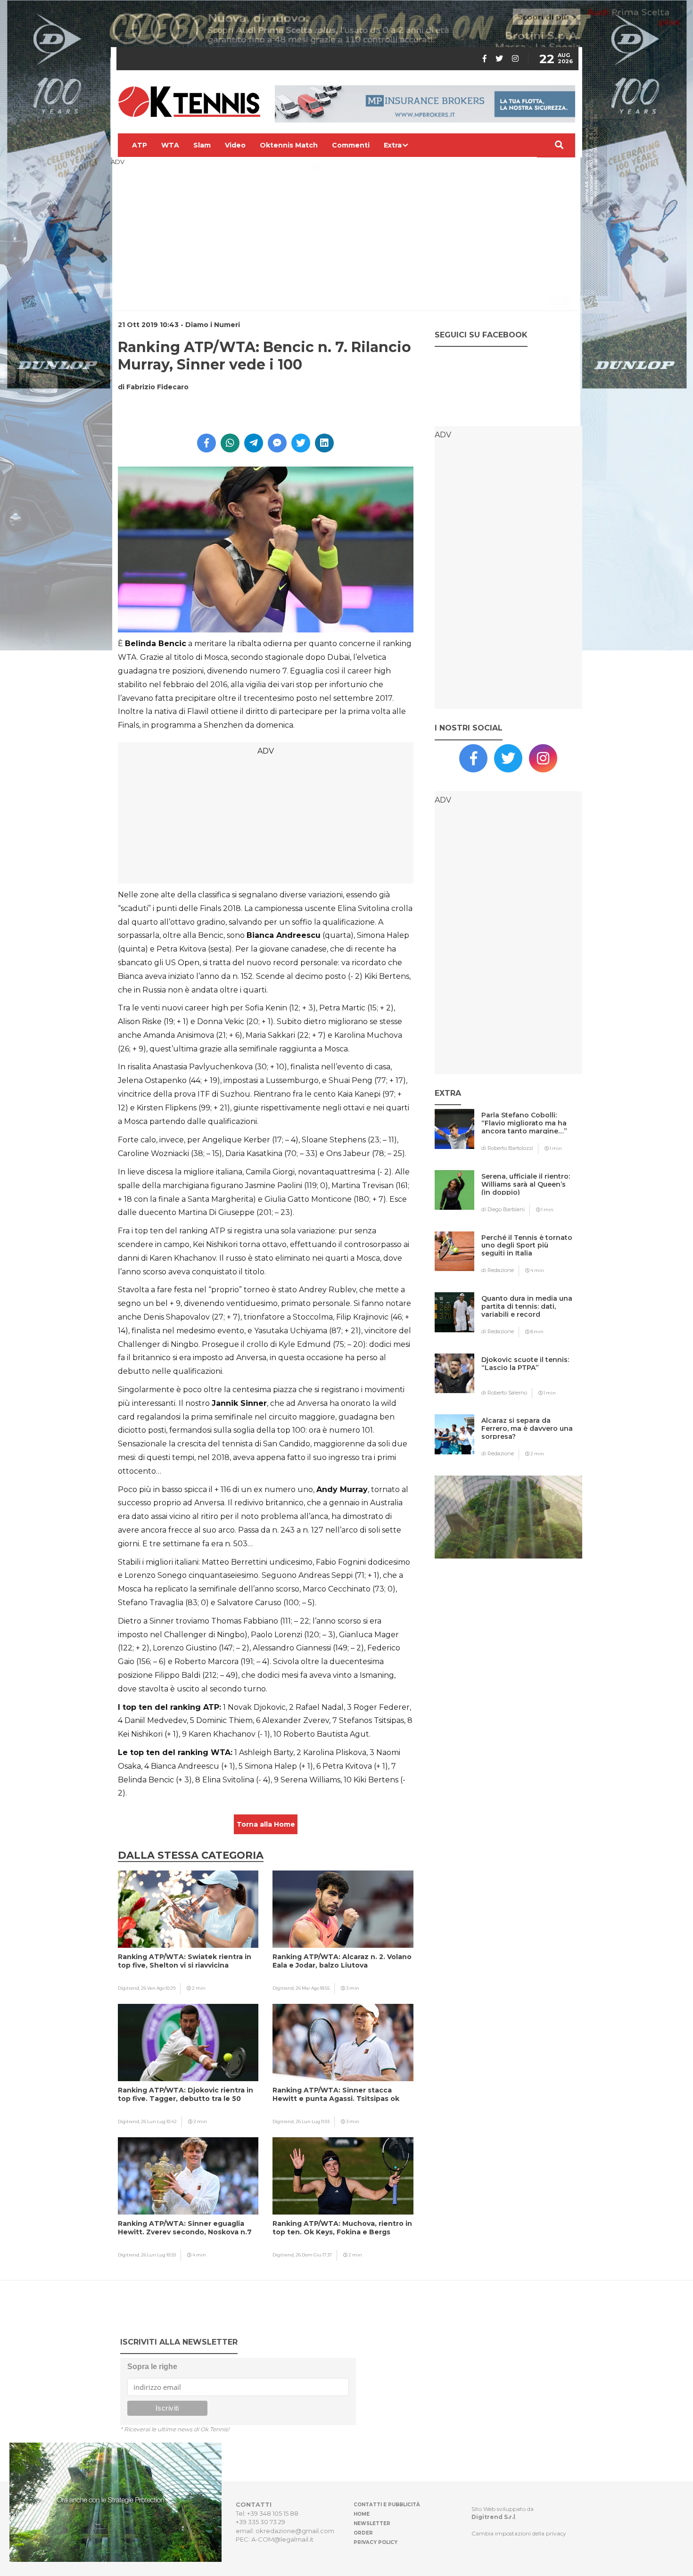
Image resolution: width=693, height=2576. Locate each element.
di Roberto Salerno (504, 1393)
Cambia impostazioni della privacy (519, 2533)
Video (235, 145)
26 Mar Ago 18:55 (313, 1988)
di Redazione (498, 1270)
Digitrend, (129, 1988)
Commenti (351, 145)
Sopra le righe (152, 2367)
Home (362, 2514)
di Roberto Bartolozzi (507, 1148)
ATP (140, 145)
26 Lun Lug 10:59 (158, 2255)
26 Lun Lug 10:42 (159, 2121)
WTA (170, 145)
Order (363, 2533)
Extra (393, 145)
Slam (202, 145)
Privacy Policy (375, 2542)
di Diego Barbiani (503, 1209)
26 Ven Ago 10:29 (158, 1988)
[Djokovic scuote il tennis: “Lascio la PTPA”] (527, 1378)
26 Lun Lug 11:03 (313, 2121)
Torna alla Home (266, 1824)
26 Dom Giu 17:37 (314, 2255)
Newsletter (372, 2523)
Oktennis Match (289, 145)
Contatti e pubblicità (387, 2505)
